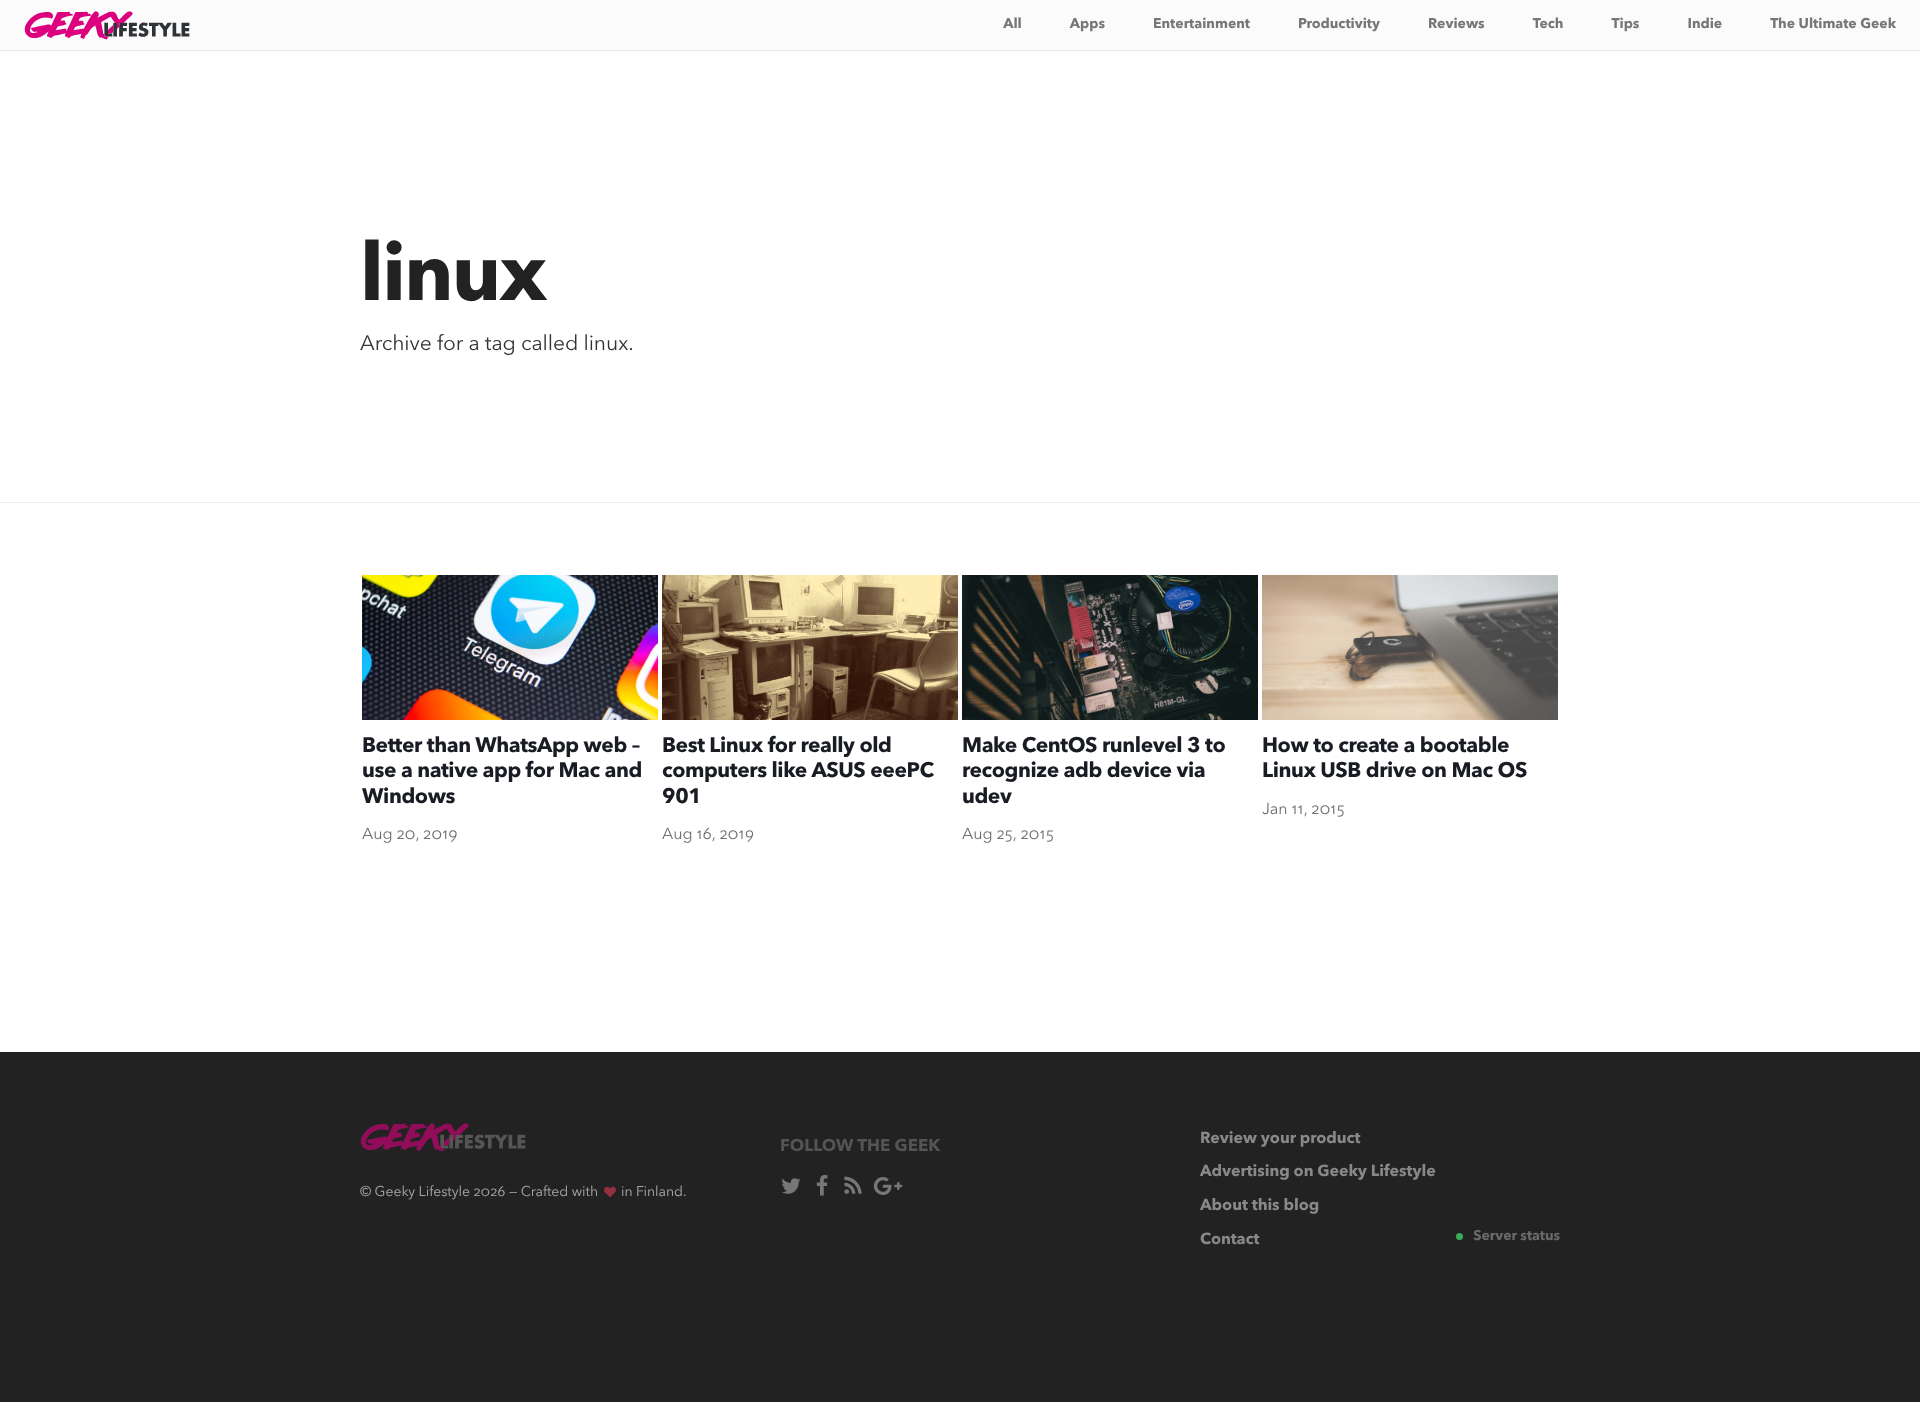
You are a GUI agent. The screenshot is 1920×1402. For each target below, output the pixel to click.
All (1012, 25)
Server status (1516, 1237)
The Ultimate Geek (1833, 25)
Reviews (1456, 25)
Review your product (1280, 1139)
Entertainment (1201, 25)
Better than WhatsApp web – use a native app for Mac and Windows (502, 773)
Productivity (1339, 25)
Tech (1548, 25)
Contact (1230, 1240)
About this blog (1259, 1206)
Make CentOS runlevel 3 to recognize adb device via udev (1093, 773)
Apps (1087, 25)
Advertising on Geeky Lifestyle (1318, 1172)
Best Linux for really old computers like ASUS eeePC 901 (798, 773)
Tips (1626, 25)
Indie (1704, 25)
